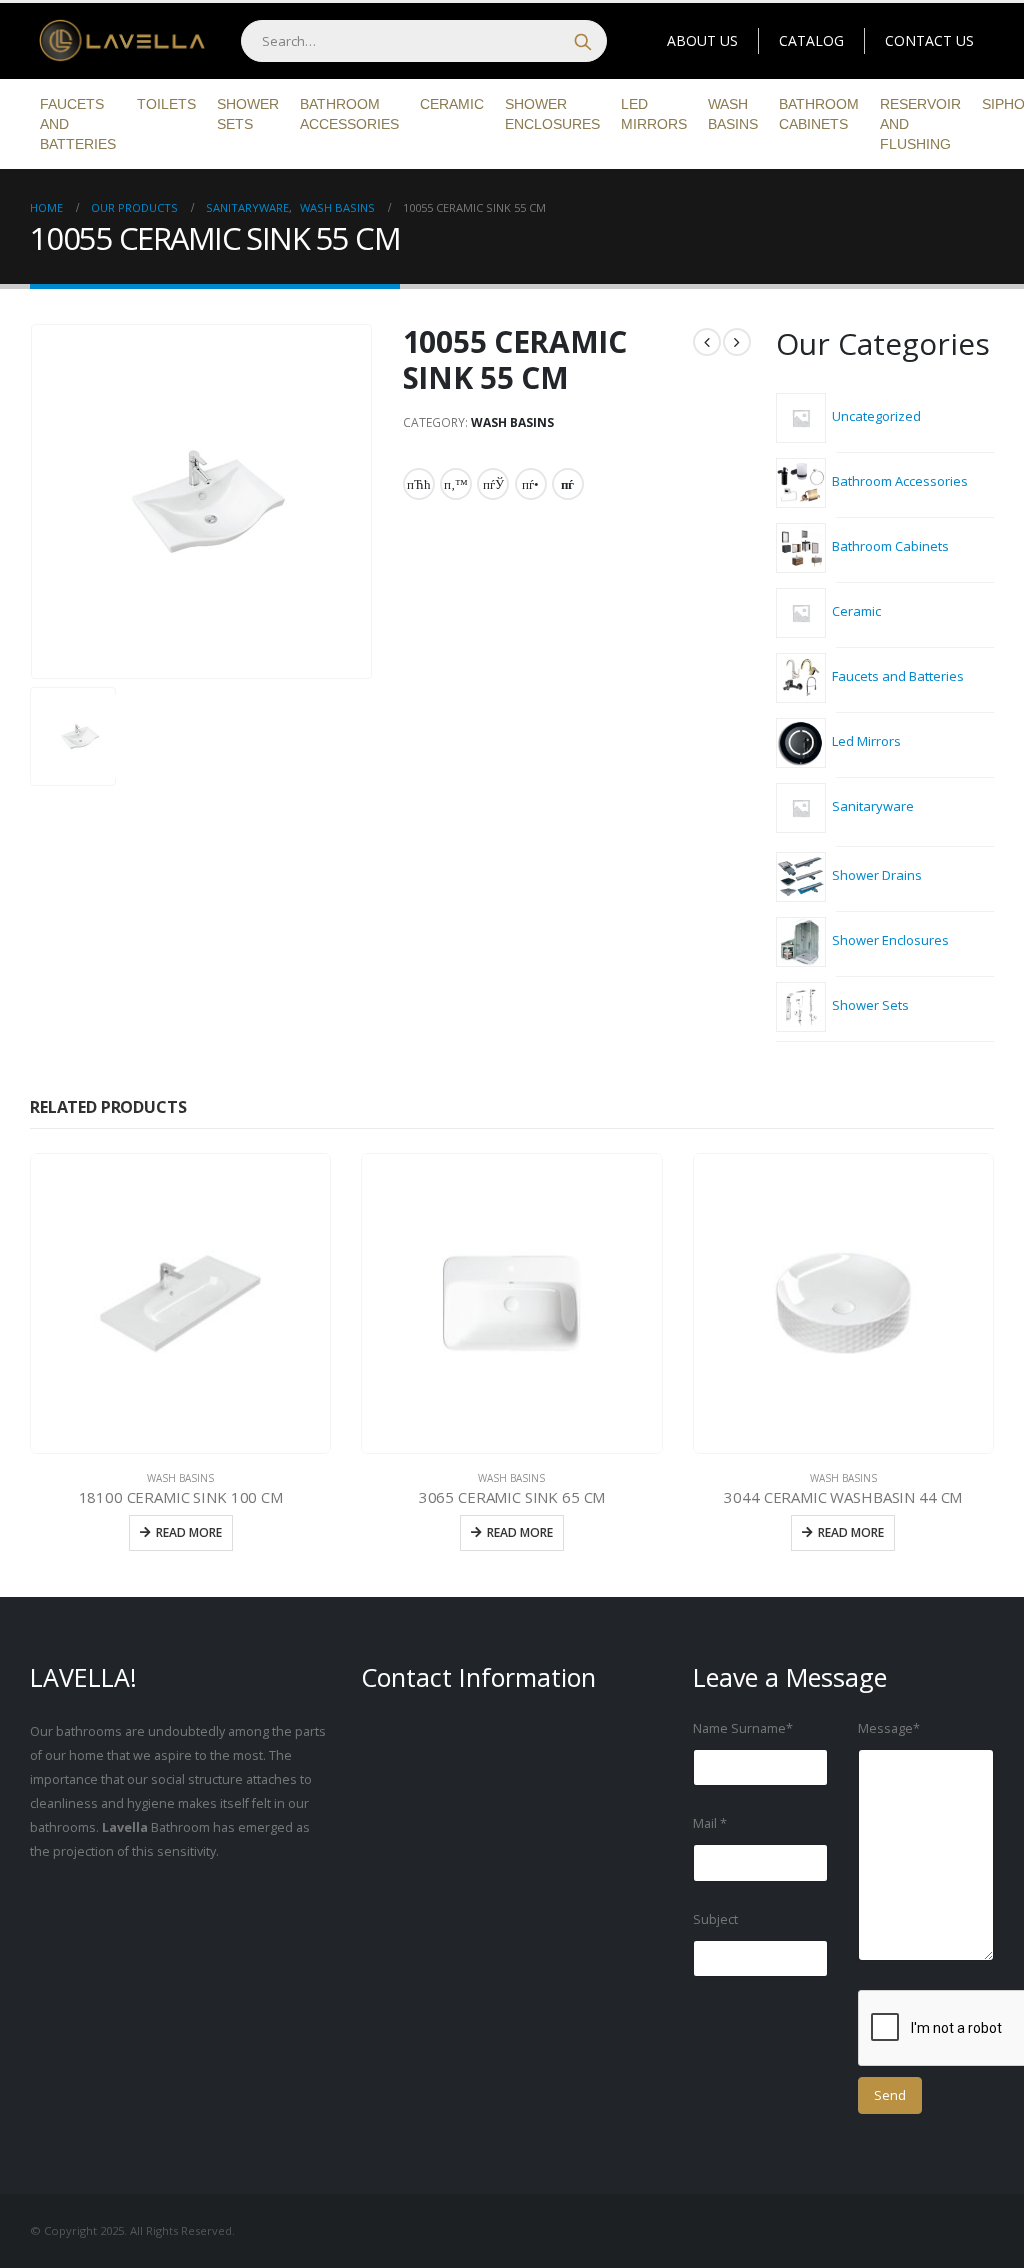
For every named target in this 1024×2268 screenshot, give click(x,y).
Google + (531, 484)
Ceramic (452, 104)
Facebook (419, 484)
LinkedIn (493, 484)
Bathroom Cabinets (819, 114)
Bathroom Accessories (349, 114)
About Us (702, 40)
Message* (889, 1728)
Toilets (166, 104)
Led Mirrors (654, 114)
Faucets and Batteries (78, 124)
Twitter (456, 484)
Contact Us (929, 40)
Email (568, 484)
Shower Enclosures (552, 114)
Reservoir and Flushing (920, 124)
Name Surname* (743, 1728)
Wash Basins (733, 114)
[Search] (583, 41)
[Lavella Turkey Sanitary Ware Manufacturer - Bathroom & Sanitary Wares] (115, 41)
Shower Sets (248, 114)
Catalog (811, 40)
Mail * (710, 1823)
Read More (189, 1532)
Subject (715, 1919)
